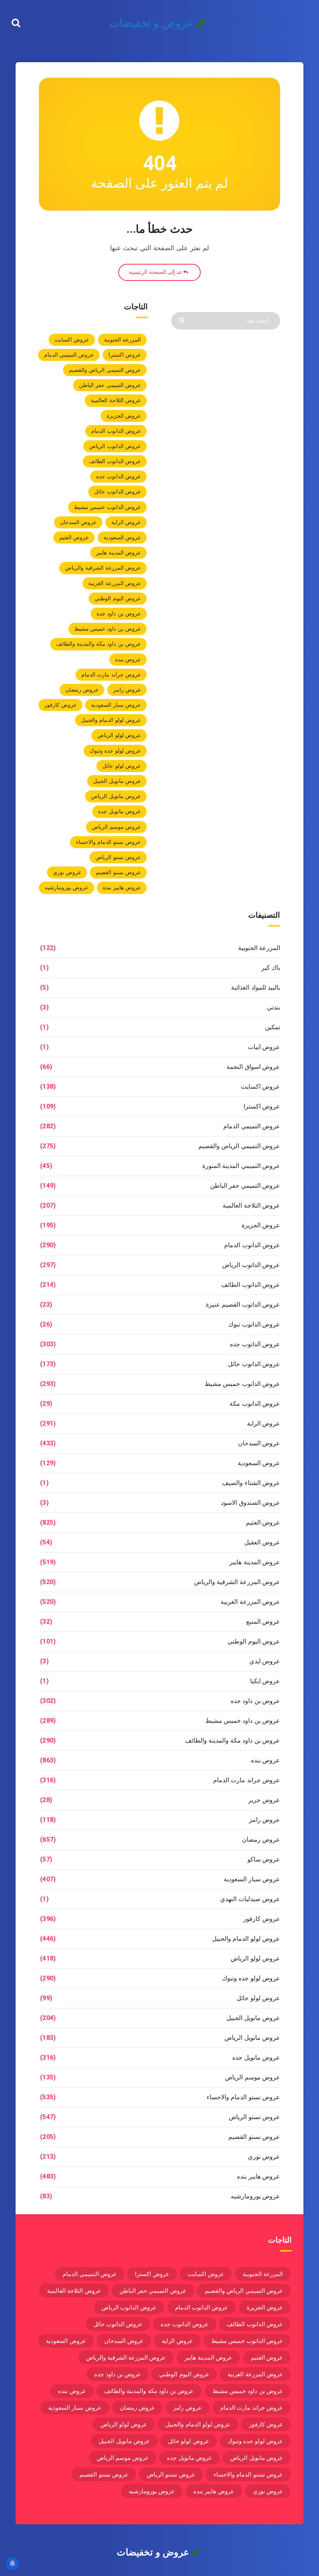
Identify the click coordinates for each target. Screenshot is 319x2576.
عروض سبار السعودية (116, 705)
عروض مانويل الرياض (116, 796)
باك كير (271, 968)
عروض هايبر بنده (122, 887)
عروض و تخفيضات (153, 23)
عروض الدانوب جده (118, 476)
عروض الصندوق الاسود (251, 1503)
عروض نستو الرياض (118, 857)
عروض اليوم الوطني (118, 598)
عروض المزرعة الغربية (115, 583)
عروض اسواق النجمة (253, 1067)
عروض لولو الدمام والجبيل (111, 720)
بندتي (273, 1007)
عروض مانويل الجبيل (117, 781)
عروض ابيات (264, 1047)
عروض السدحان (78, 522)
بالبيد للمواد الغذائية (256, 987)
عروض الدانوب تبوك (254, 1324)
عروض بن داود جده (119, 613)
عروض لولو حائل (122, 766)
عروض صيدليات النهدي (250, 1899)
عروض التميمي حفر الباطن (110, 385)
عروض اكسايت (72, 340)
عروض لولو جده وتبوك (115, 751)
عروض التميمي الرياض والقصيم (105, 370)
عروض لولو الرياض (119, 735)
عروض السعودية (122, 537)
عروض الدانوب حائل (117, 491)
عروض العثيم (74, 537)
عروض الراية (126, 522)
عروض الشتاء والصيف (251, 1483)
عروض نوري (67, 872)
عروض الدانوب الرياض (115, 446)
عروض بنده (128, 659)
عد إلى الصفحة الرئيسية (156, 272)
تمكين (273, 1027)
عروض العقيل (262, 1542)
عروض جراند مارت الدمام (111, 675)
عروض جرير (264, 1800)
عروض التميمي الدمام (69, 355)
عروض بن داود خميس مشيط (108, 629)
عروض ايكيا (265, 1681)
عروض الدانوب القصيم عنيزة (243, 1305)
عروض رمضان (82, 690)
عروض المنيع (263, 1622)
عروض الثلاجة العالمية (116, 400)
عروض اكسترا (125, 355)
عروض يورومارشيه (67, 887)
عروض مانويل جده (119, 811)
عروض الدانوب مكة (255, 1404)
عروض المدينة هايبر (118, 552)
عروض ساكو (264, 1859)
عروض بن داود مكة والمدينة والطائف (99, 644)
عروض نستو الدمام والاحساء (108, 842)
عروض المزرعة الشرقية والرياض (103, 568)
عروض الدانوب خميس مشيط (107, 507)
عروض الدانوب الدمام (116, 431)
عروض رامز (127, 690)
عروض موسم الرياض (116, 827)
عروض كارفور (60, 705)
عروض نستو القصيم (118, 872)
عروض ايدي (265, 1661)
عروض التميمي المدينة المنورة (241, 1166)
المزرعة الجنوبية (122, 340)
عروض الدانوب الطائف (115, 461)
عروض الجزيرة (124, 416)
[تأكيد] (183, 320)
